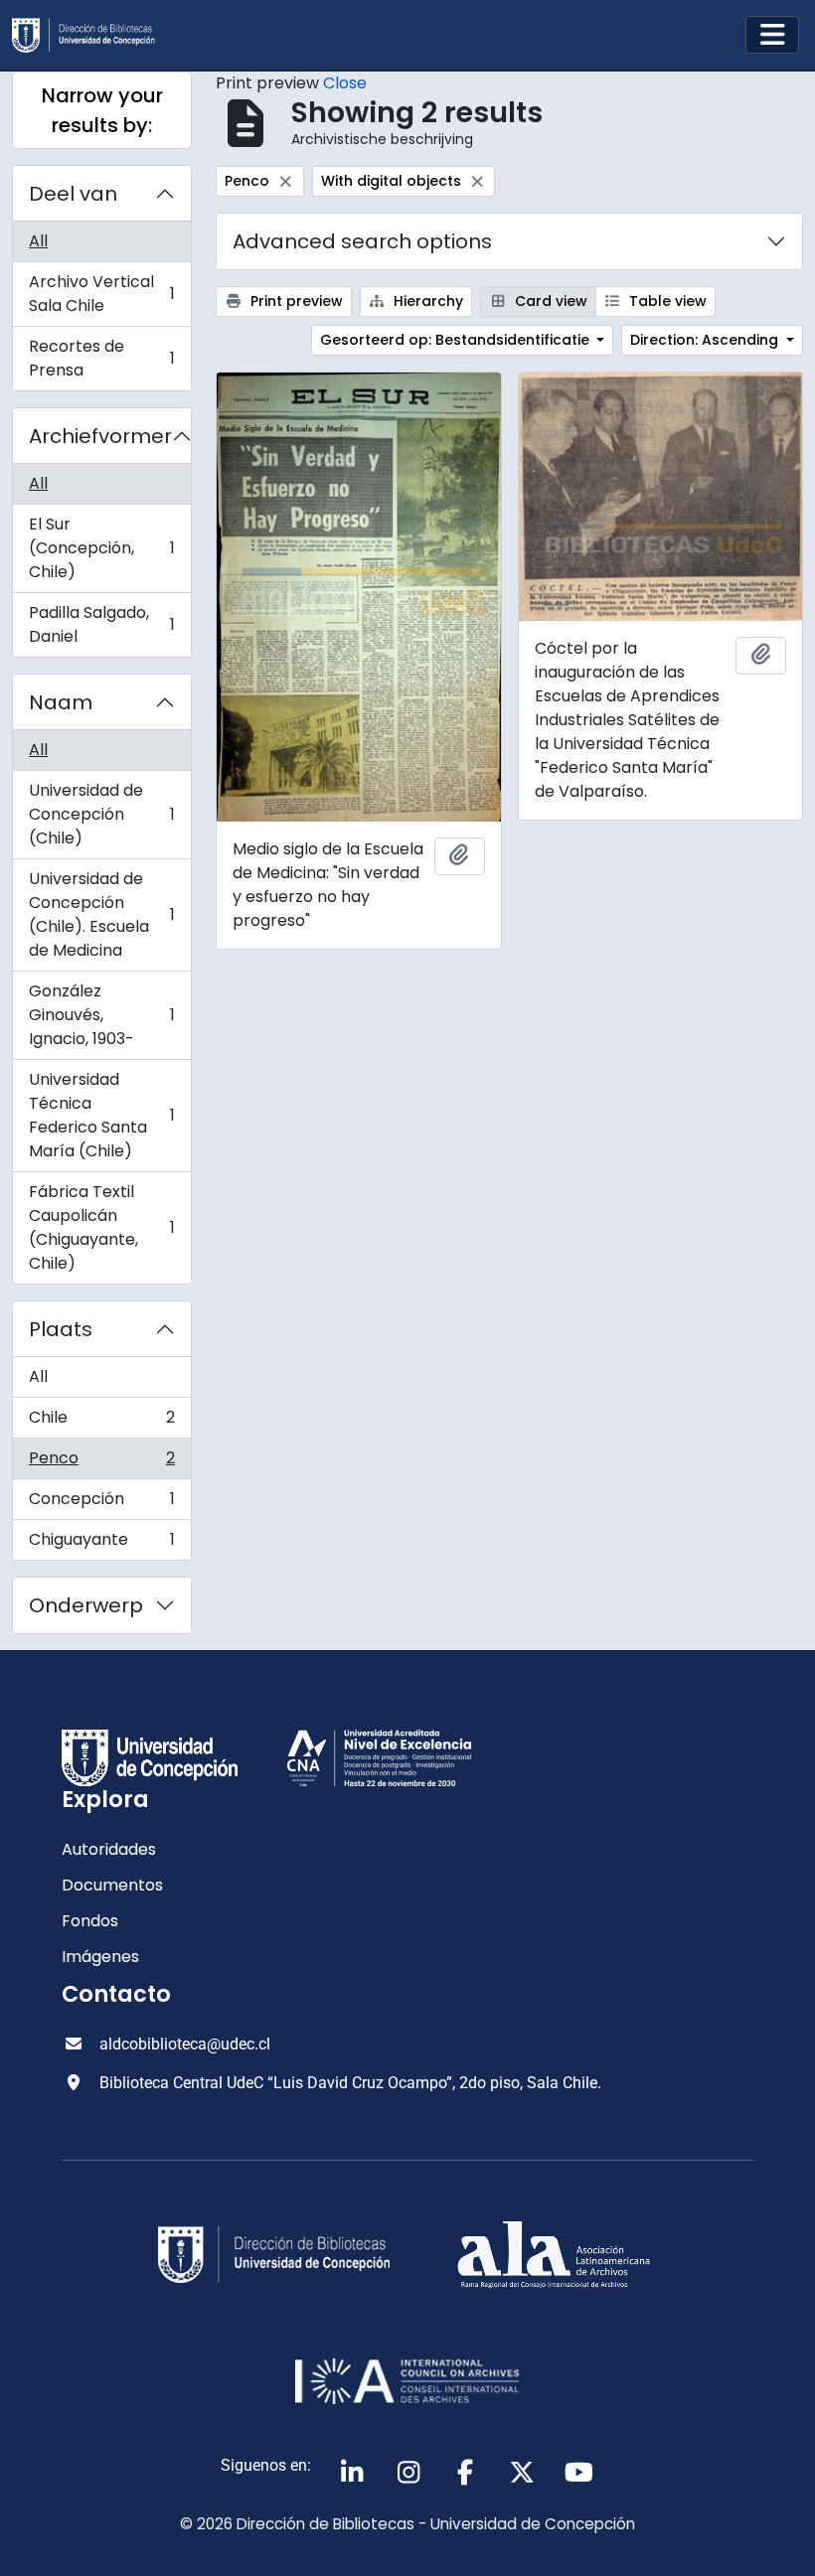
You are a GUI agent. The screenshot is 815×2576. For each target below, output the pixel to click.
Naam (61, 702)
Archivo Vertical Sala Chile (101, 294)
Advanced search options (362, 241)
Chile (101, 1422)
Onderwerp (86, 1605)
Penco (101, 1463)
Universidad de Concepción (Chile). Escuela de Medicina (101, 914)
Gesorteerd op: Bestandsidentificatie (457, 340)
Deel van (73, 194)
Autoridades (109, 1849)
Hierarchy (426, 301)
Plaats (61, 1329)
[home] (91, 35)
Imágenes (100, 1957)
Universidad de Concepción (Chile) (101, 814)
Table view (666, 301)
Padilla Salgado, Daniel (101, 624)
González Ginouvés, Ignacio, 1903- (101, 1015)
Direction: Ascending (706, 340)
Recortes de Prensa (101, 358)
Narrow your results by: (102, 110)
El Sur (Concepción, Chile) (101, 548)
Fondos (90, 1921)
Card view (549, 301)
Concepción (101, 1504)
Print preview (295, 301)
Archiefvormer (100, 436)
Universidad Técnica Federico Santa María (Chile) (101, 1115)
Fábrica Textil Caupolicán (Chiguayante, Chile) (101, 1227)
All (38, 241)
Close (345, 83)
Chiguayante (101, 1544)
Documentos (112, 1885)
